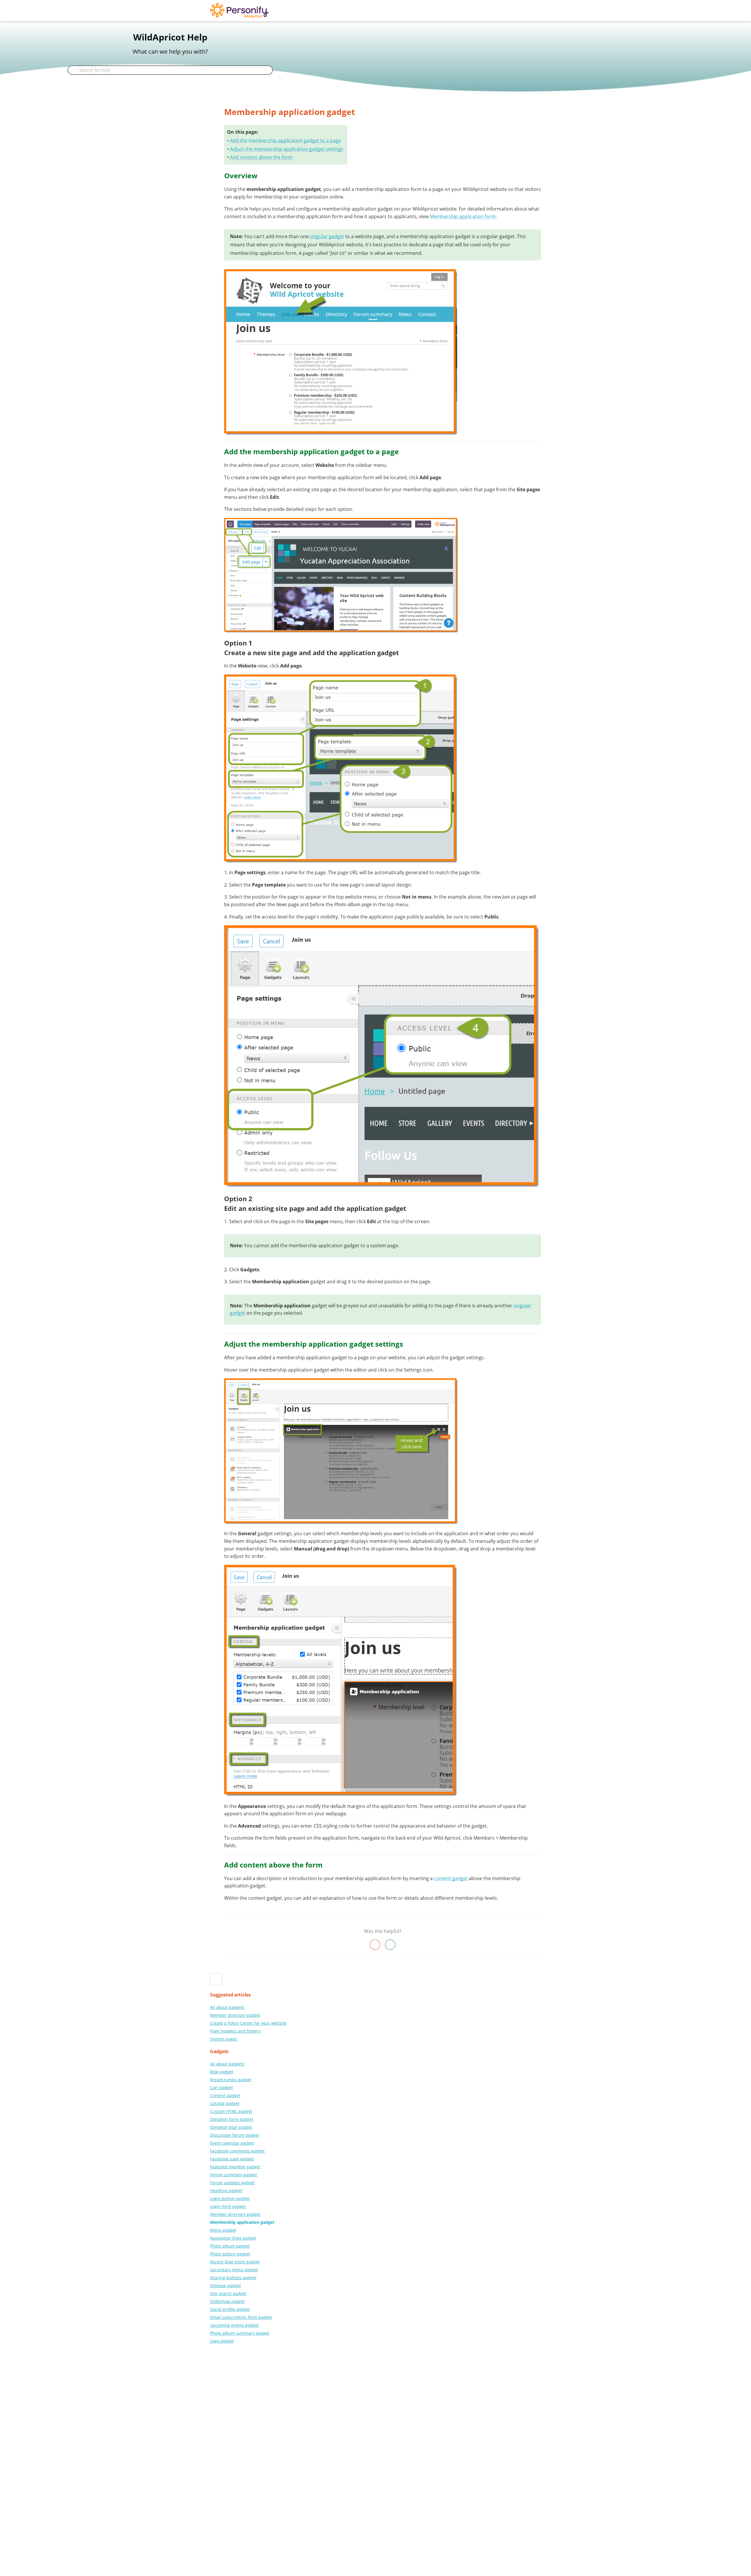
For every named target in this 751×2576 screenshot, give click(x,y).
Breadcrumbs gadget (231, 2080)
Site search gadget (228, 2293)
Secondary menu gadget (234, 2270)
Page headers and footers (235, 2031)
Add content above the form (261, 157)
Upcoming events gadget (234, 2325)
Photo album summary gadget (240, 2333)
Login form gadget (228, 2206)
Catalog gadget (225, 2103)
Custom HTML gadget (231, 2111)
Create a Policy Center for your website (248, 2023)
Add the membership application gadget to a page (285, 140)
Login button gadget (230, 2198)
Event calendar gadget (232, 2143)
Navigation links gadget (233, 2238)
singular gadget (327, 236)
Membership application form (463, 216)
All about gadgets (227, 2007)
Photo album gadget (230, 2246)
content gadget (451, 1878)
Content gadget (225, 2095)
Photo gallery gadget (230, 2254)
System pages (224, 2039)
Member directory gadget (235, 2015)
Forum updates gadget (232, 2183)
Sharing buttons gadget (233, 2278)
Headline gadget (226, 2191)
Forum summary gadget (234, 2175)
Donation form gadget (232, 2119)
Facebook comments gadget (237, 2151)
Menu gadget (223, 2230)
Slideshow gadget (227, 2301)
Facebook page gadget (232, 2159)
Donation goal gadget (231, 2127)
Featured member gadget (235, 2167)
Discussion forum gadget (235, 2135)
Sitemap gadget (225, 2286)
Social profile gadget (230, 2309)
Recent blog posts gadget (235, 2262)
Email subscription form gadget (241, 2317)
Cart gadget (221, 2088)
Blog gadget (222, 2072)
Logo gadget (222, 2341)
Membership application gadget (242, 2222)
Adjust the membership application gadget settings (287, 149)
